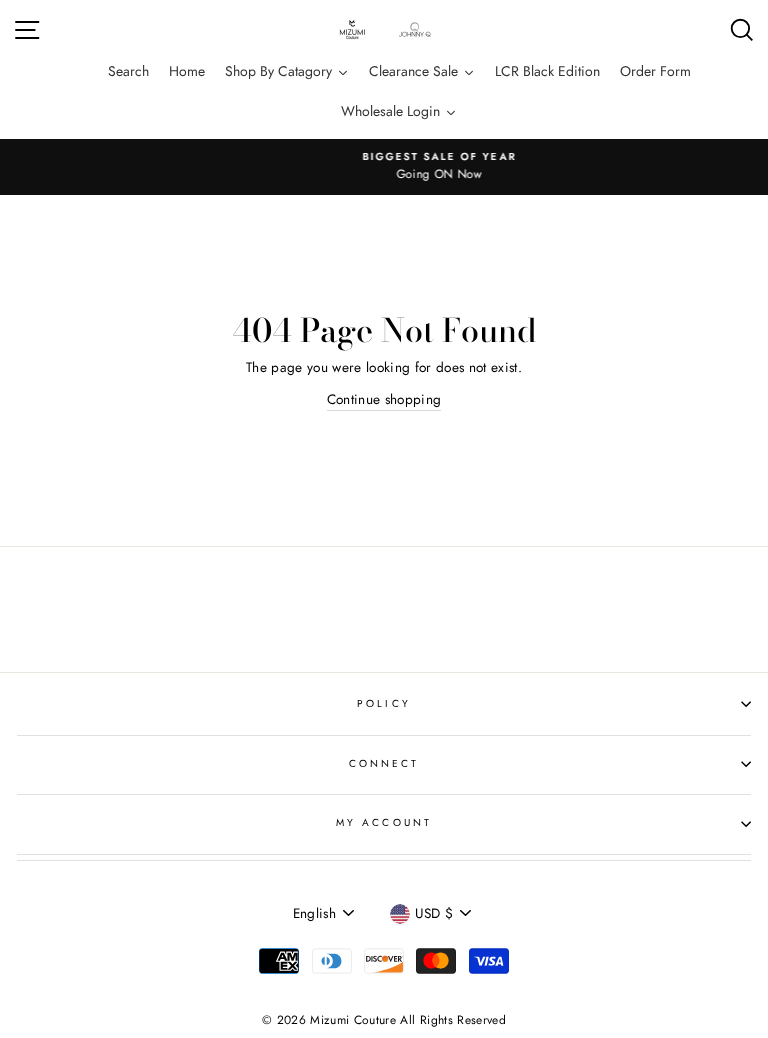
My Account (384, 822)
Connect (384, 763)
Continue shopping (384, 399)
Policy (383, 703)
